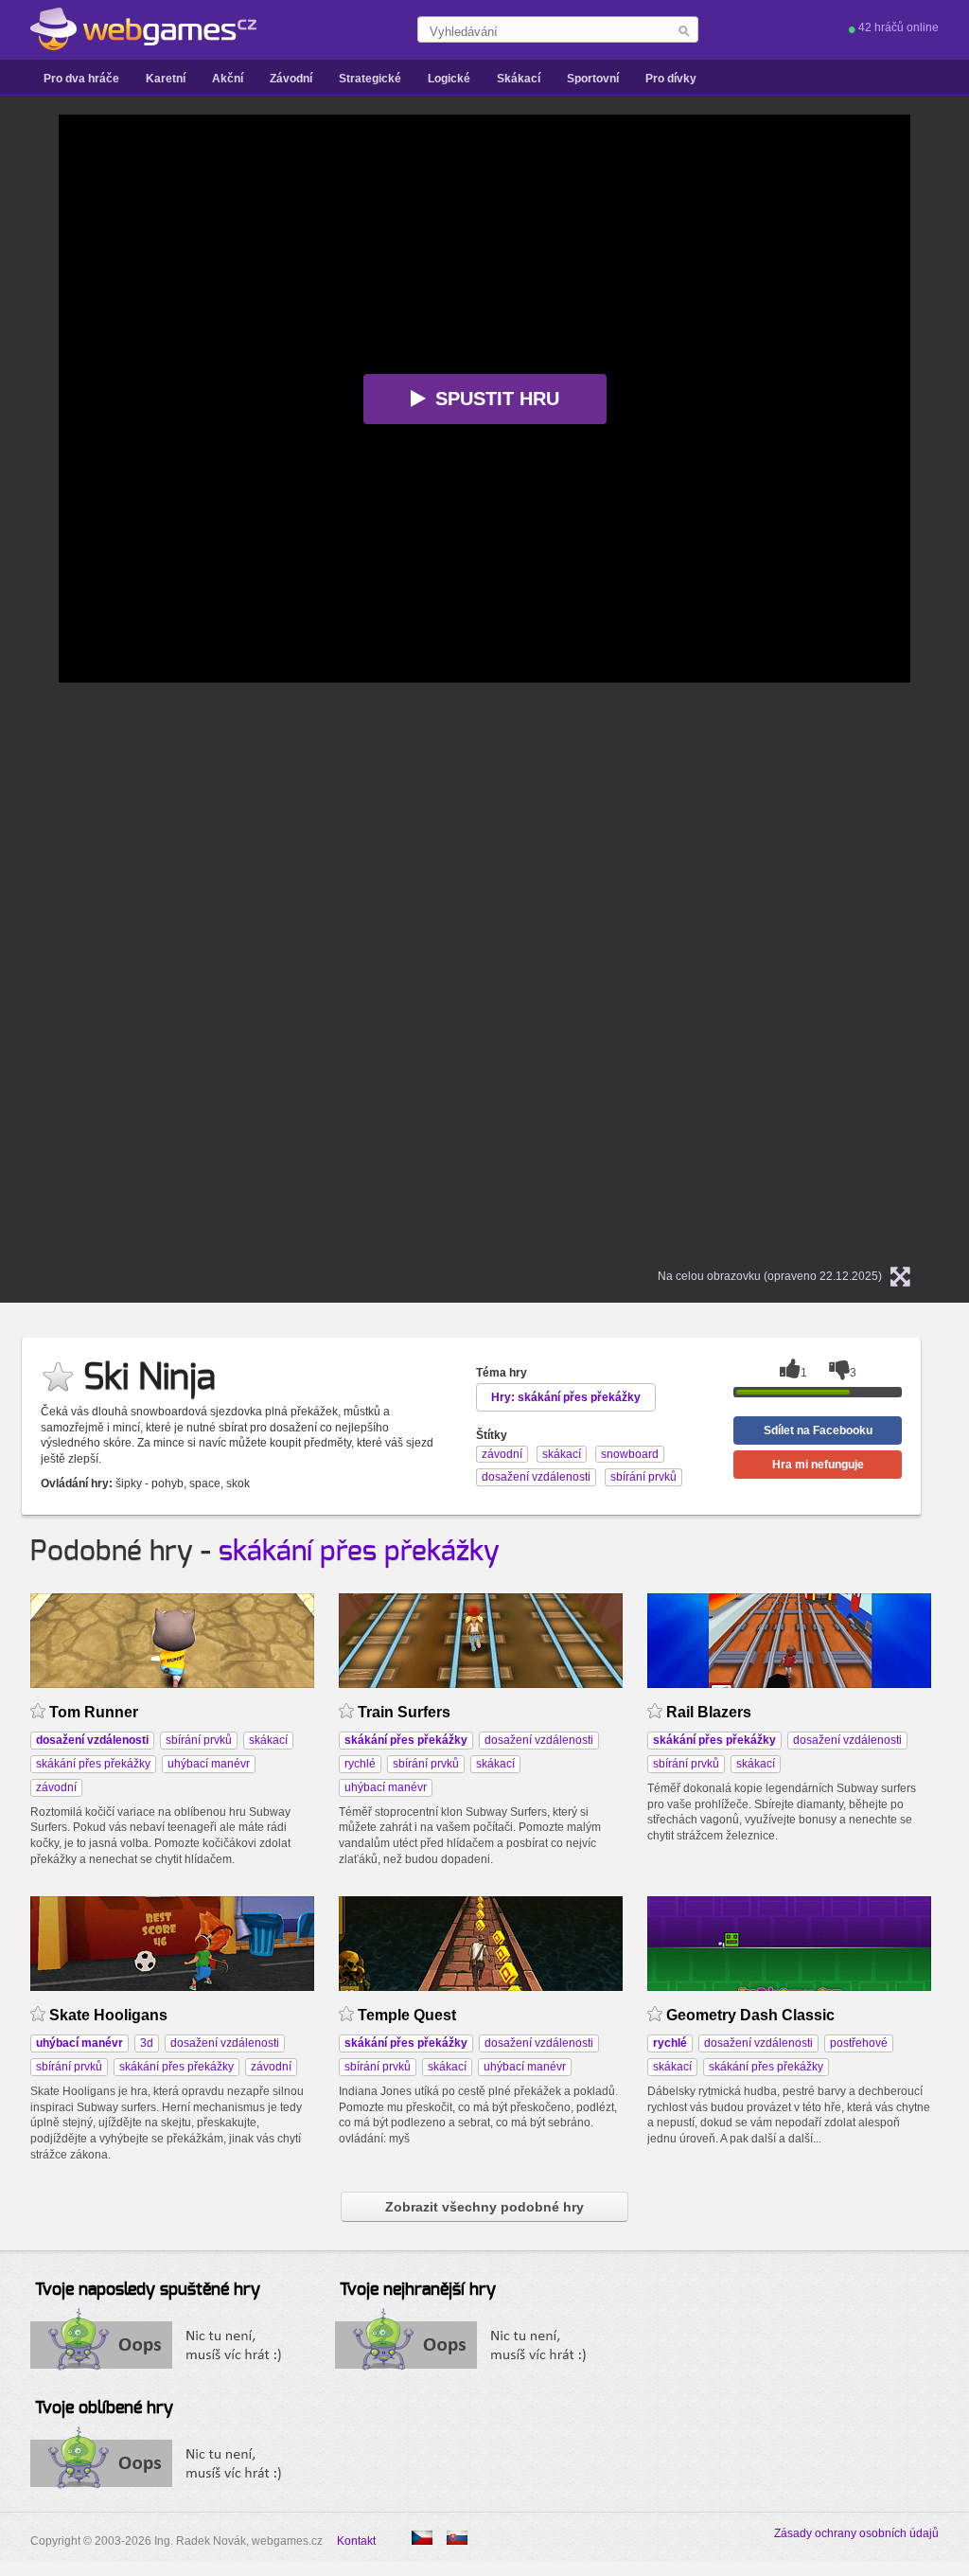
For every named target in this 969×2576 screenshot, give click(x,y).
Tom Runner (94, 1712)
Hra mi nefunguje (818, 1465)
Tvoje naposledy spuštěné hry (148, 2290)
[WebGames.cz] (143, 29)
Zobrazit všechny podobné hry (484, 2207)
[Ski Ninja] (457, 2538)
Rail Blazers (709, 1712)
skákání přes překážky (359, 1552)
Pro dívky (671, 79)
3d (147, 2043)
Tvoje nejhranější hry (418, 2290)
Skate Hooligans (108, 2015)
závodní (56, 1787)
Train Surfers (404, 1712)
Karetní (166, 79)
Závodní (291, 79)
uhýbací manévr (209, 1764)
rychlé (360, 1764)
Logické (449, 79)
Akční (228, 79)
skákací (268, 1740)
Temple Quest (407, 2015)
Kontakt (356, 2541)
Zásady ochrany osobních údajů (856, 2533)
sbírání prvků (199, 1740)
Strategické (370, 79)
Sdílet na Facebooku (818, 1430)
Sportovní (593, 79)
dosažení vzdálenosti (539, 1740)
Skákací (519, 79)
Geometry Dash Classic (750, 2015)
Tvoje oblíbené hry (104, 2408)
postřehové (859, 2043)
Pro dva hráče (81, 79)
